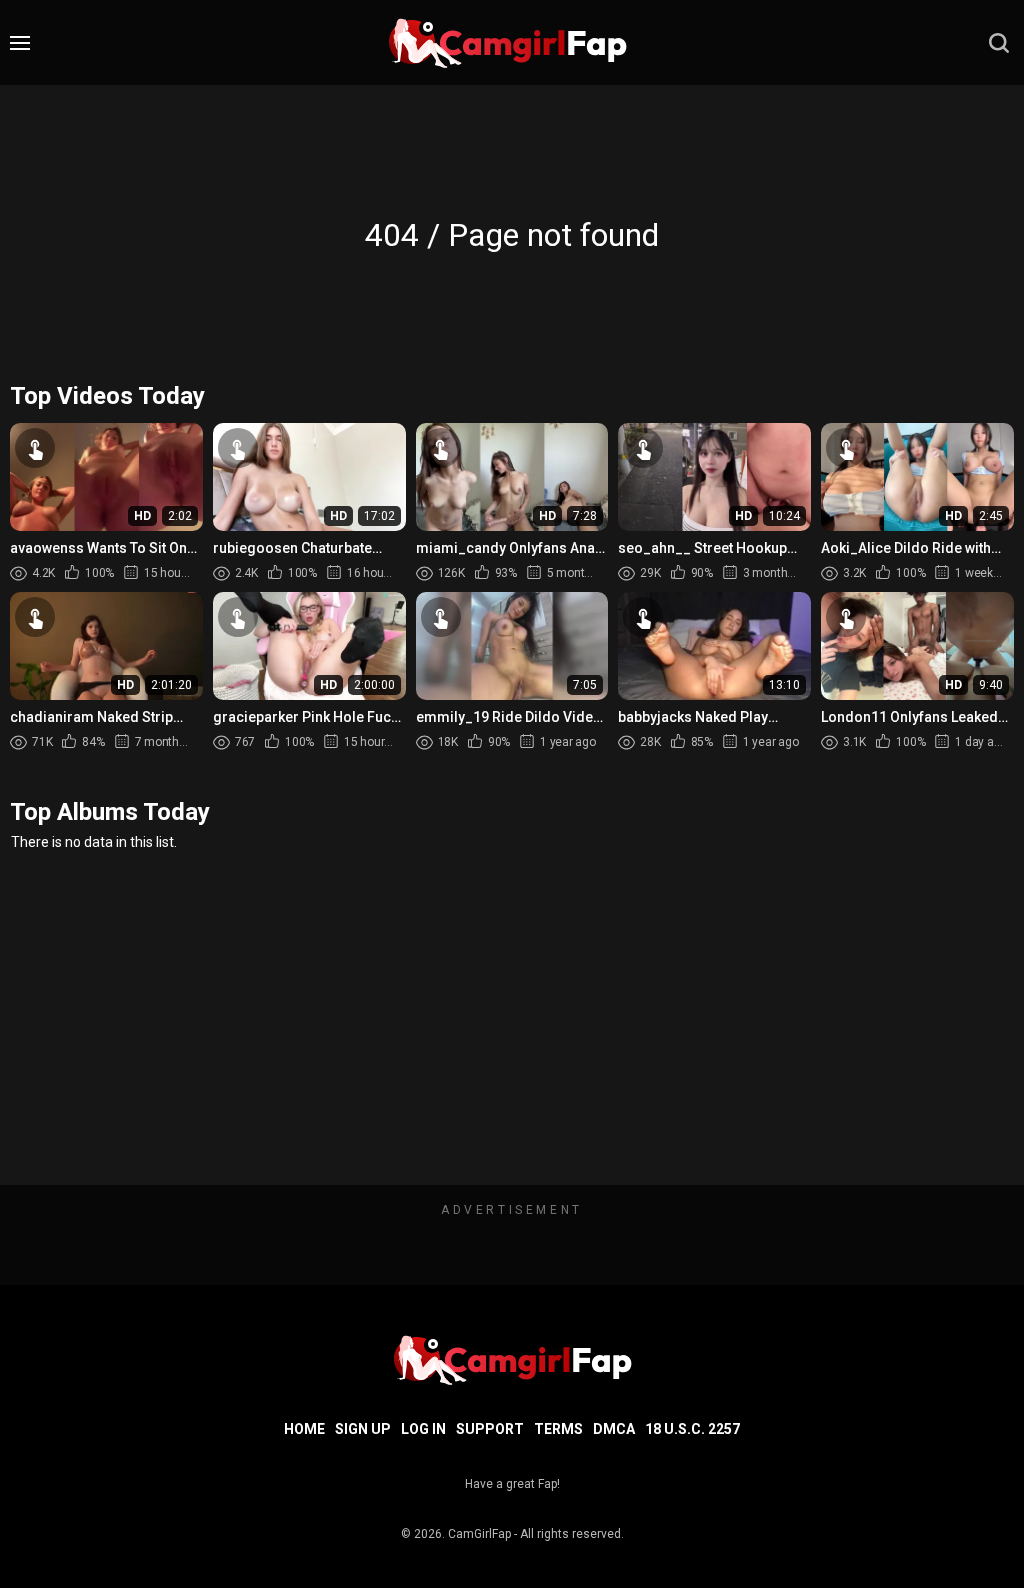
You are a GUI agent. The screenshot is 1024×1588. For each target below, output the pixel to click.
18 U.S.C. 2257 (692, 1429)
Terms (558, 1429)
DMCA (614, 1429)
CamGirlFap (479, 1534)
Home (304, 1429)
